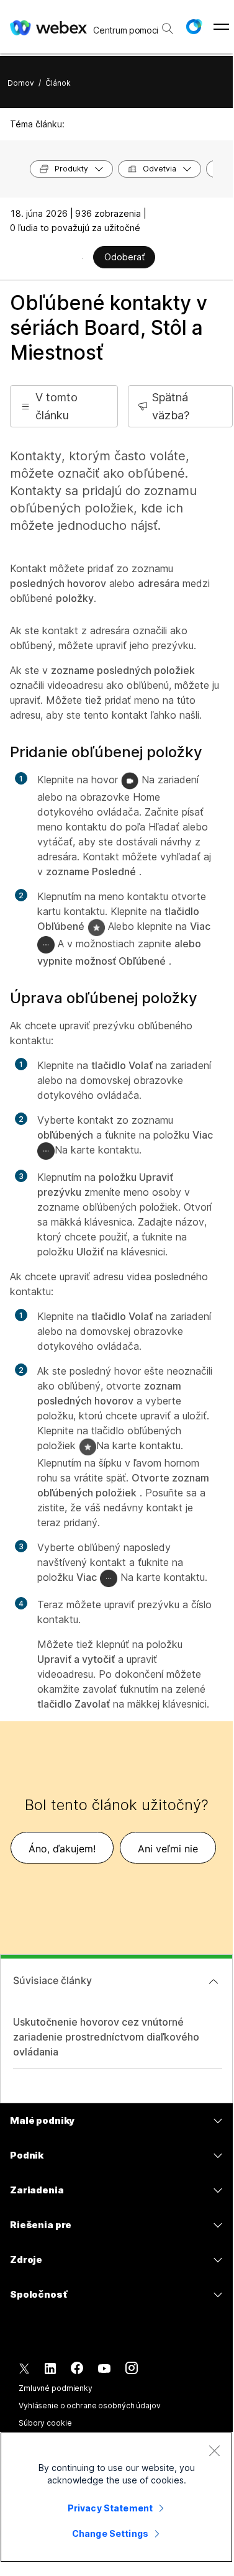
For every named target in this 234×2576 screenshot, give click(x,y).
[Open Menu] (221, 27)
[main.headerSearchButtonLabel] (167, 24)
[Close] (214, 2451)
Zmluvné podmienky (56, 2388)
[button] (194, 27)
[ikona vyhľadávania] (168, 29)
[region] (116, 2497)
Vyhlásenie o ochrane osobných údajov (90, 2405)
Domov (21, 83)
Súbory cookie (45, 2423)
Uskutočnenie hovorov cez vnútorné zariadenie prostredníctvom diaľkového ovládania (106, 2037)
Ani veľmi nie (168, 1849)
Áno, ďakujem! (62, 1849)
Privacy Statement (110, 2508)
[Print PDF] (83, 258)
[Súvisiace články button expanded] (214, 1982)
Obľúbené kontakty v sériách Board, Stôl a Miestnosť (109, 328)
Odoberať (124, 257)
